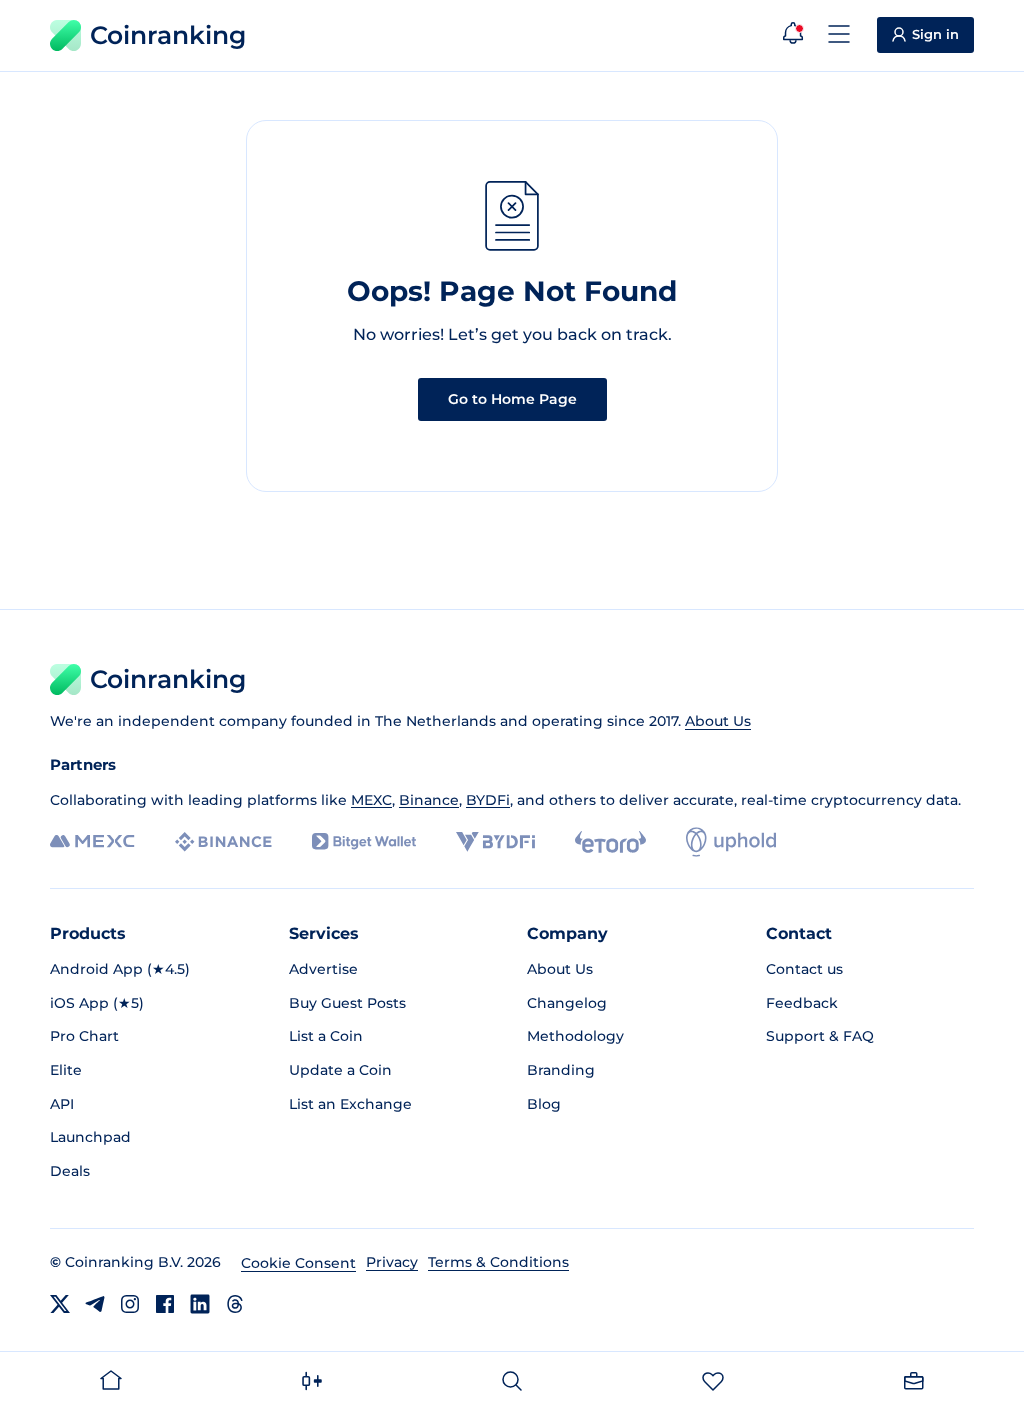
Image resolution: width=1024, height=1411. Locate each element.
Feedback (802, 1003)
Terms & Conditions (498, 1262)
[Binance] (223, 842)
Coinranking (168, 35)
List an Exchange (350, 1104)
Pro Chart (84, 1036)
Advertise (323, 969)
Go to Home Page (512, 399)
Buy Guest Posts (347, 1003)
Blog (544, 1104)
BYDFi (488, 800)
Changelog (567, 1003)
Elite (66, 1070)
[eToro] (610, 842)
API (62, 1104)
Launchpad (90, 1137)
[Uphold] (731, 842)
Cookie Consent (298, 1263)
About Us (718, 721)
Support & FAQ (820, 1036)
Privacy (392, 1262)
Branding (561, 1070)
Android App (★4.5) (120, 969)
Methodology (575, 1036)
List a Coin (326, 1036)
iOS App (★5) (97, 1003)
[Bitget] (364, 841)
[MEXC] (92, 841)
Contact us (804, 969)
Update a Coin (340, 1070)
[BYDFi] (495, 842)
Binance (429, 800)
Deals (70, 1171)
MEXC (371, 800)
